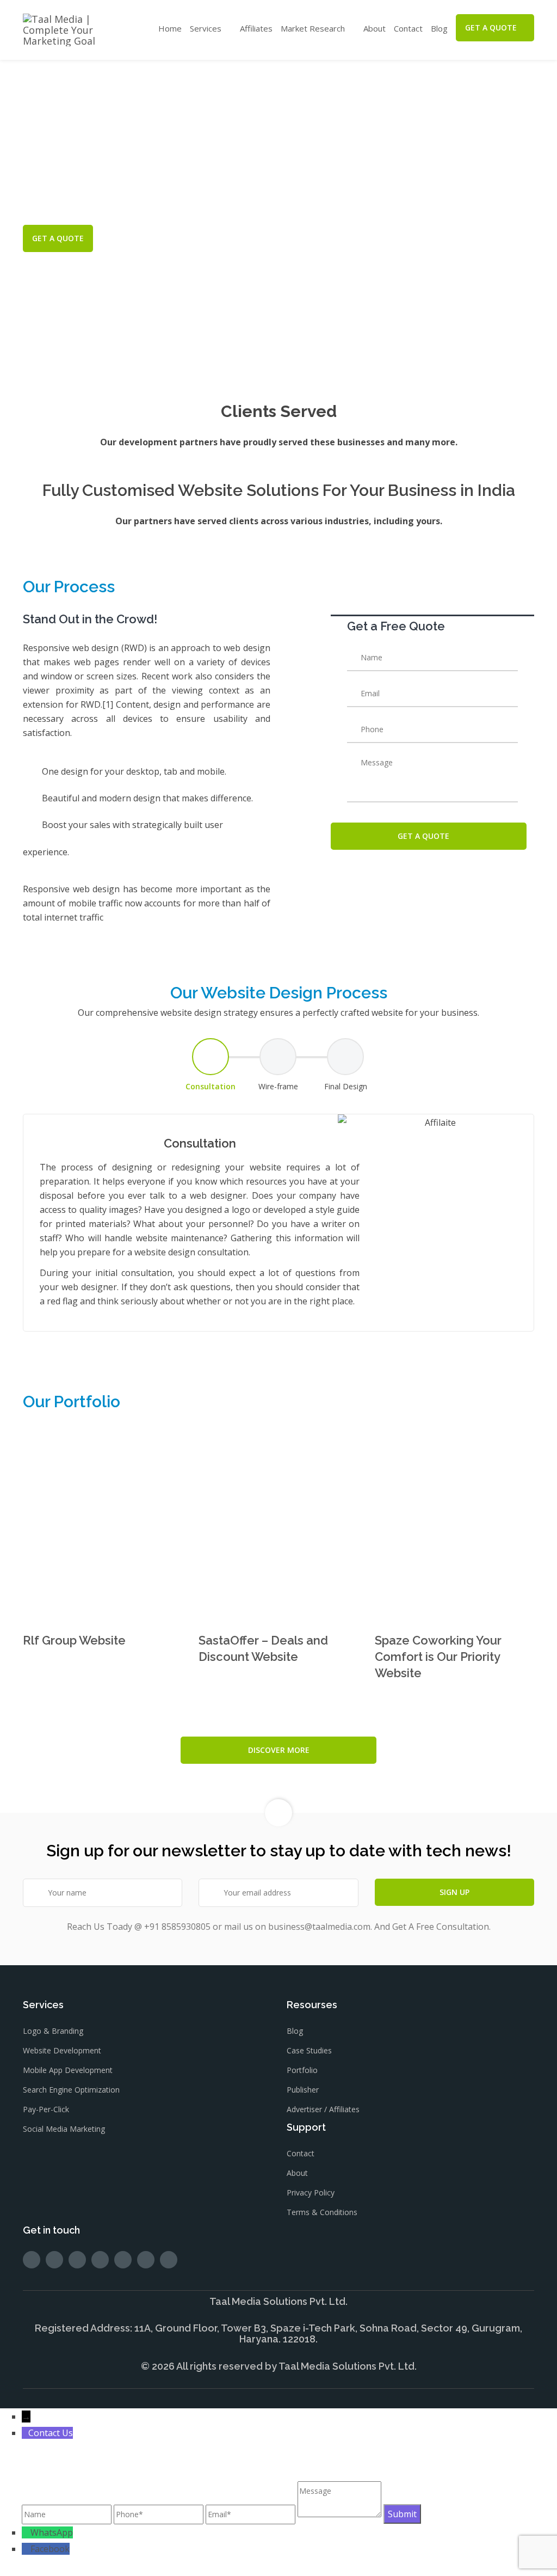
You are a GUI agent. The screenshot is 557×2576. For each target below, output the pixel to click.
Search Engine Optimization (71, 2090)
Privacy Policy (311, 2192)
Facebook (50, 2549)
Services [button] (206, 28)
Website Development (62, 2050)
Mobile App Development (68, 2070)
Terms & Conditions (322, 2212)
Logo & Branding (53, 2031)
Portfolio (302, 2070)
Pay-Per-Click (46, 2109)
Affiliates (256, 28)
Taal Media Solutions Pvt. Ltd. (348, 2366)
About (375, 28)
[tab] (211, 1065)
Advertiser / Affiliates (323, 2109)
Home (170, 28)
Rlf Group (74, 1640)
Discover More (279, 1750)
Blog (439, 28)
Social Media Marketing (64, 2129)
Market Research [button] (313, 28)
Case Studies (309, 2050)
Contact (408, 28)
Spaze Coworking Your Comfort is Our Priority (438, 1657)
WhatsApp (52, 2532)
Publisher (303, 2090)
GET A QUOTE (491, 27)
